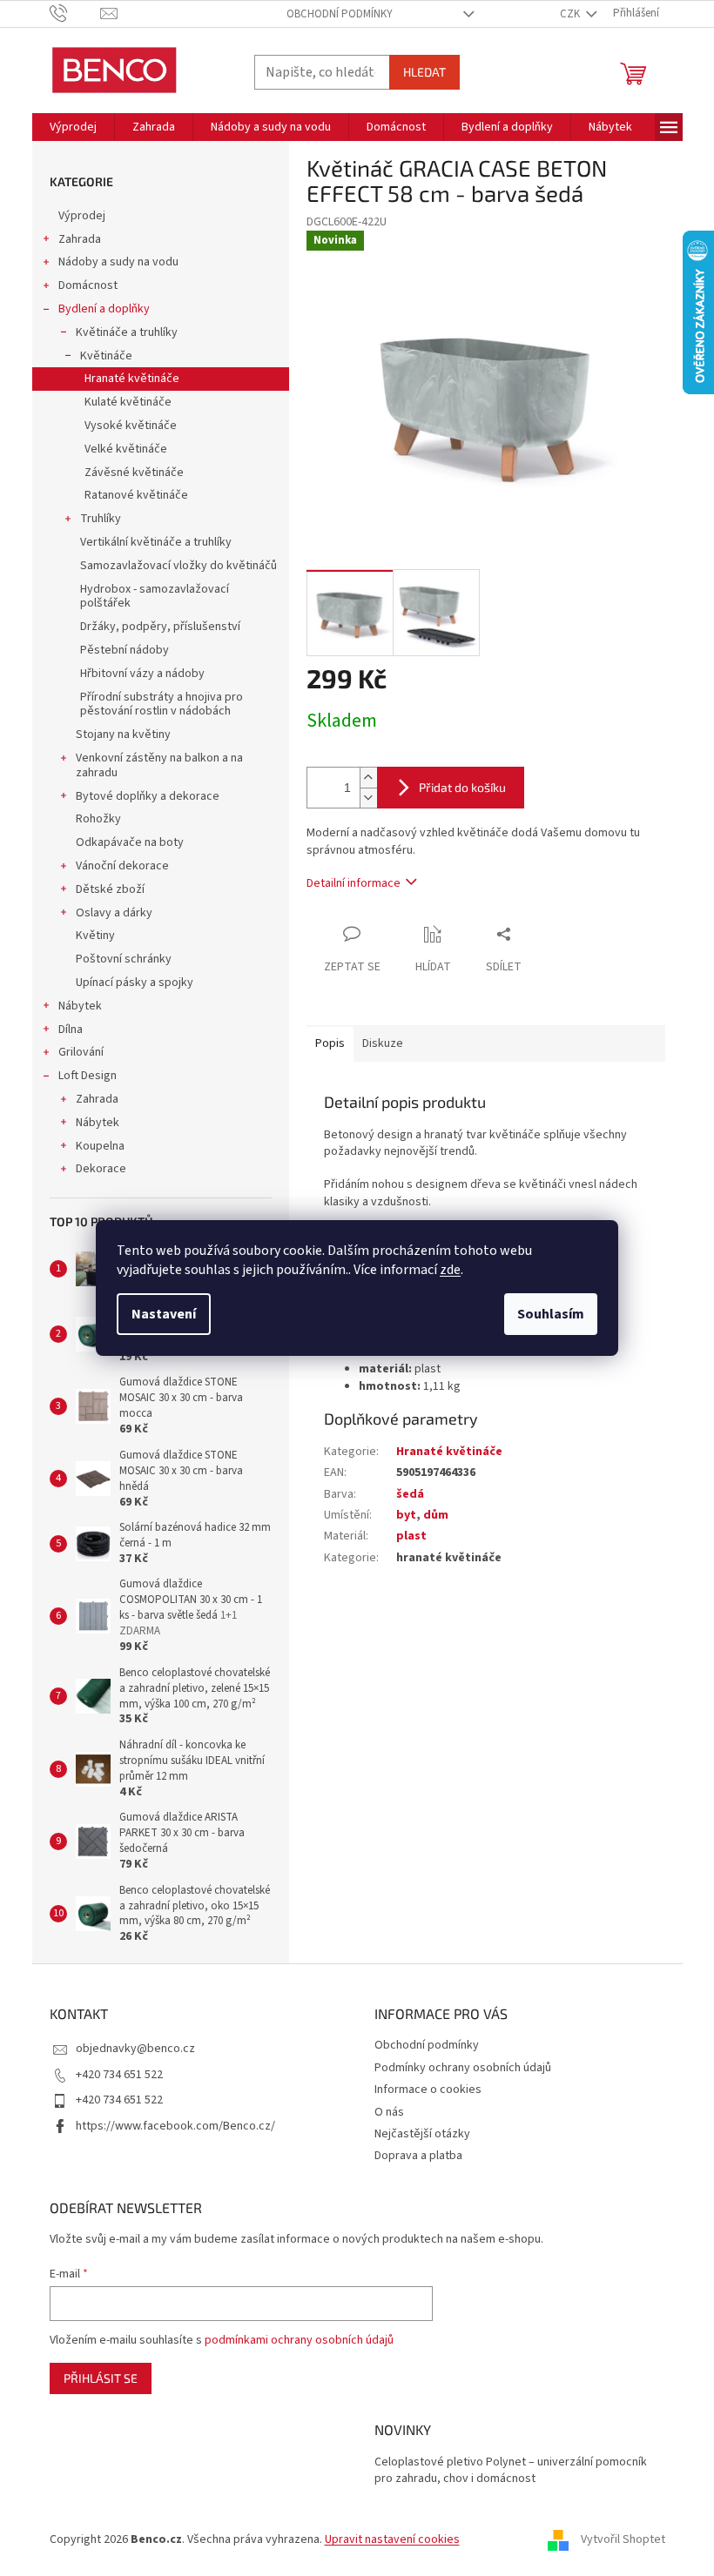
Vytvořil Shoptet (623, 2540)
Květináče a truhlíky (127, 332)
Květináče (106, 356)
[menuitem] (73, 127)
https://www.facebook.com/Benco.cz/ (175, 2126)
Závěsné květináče (134, 473)
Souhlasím (551, 1314)
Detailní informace (354, 883)
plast (411, 1536)
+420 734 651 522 (119, 2075)
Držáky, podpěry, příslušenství (160, 627)
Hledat (424, 72)
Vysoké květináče (131, 426)
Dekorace (101, 1169)
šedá (410, 1494)
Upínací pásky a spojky (135, 983)
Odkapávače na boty (130, 842)
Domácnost (88, 285)
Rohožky (98, 819)
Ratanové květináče (136, 495)
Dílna (71, 1030)
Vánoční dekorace (122, 866)
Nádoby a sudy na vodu (118, 262)
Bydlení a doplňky (104, 309)
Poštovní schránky (124, 959)
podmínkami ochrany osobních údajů (299, 2340)
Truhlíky (101, 519)
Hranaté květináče (132, 379)
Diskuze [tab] (383, 1043)
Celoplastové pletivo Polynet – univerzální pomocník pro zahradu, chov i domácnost (511, 2471)
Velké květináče (126, 449)
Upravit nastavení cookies (392, 2539)
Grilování (81, 1052)
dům (436, 1515)
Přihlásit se (101, 2378)
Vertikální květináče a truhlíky (156, 542)
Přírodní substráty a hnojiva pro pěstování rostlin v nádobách (162, 704)
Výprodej (82, 216)
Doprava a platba (418, 2156)
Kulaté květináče (128, 402)
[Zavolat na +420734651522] (75, 13)
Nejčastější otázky (422, 2134)
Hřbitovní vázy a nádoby (142, 674)
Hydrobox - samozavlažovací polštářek (155, 597)
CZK (571, 14)
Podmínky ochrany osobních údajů (463, 2068)
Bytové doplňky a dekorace (148, 796)
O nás (389, 2112)
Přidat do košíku (462, 787)
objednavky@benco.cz (135, 2049)
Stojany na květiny (123, 735)
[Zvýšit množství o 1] (368, 778)
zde (450, 1270)
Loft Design (88, 1076)
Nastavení (164, 1314)
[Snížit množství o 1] (368, 798)
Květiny (95, 936)
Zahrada (80, 239)
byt (406, 1515)
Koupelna (100, 1146)
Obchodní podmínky (340, 14)
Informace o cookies (428, 2090)
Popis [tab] (330, 1043)
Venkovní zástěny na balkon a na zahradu (159, 765)
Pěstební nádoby (125, 650)
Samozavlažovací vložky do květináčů (178, 566)
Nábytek (80, 1006)
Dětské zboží (110, 889)
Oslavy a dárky (114, 913)
